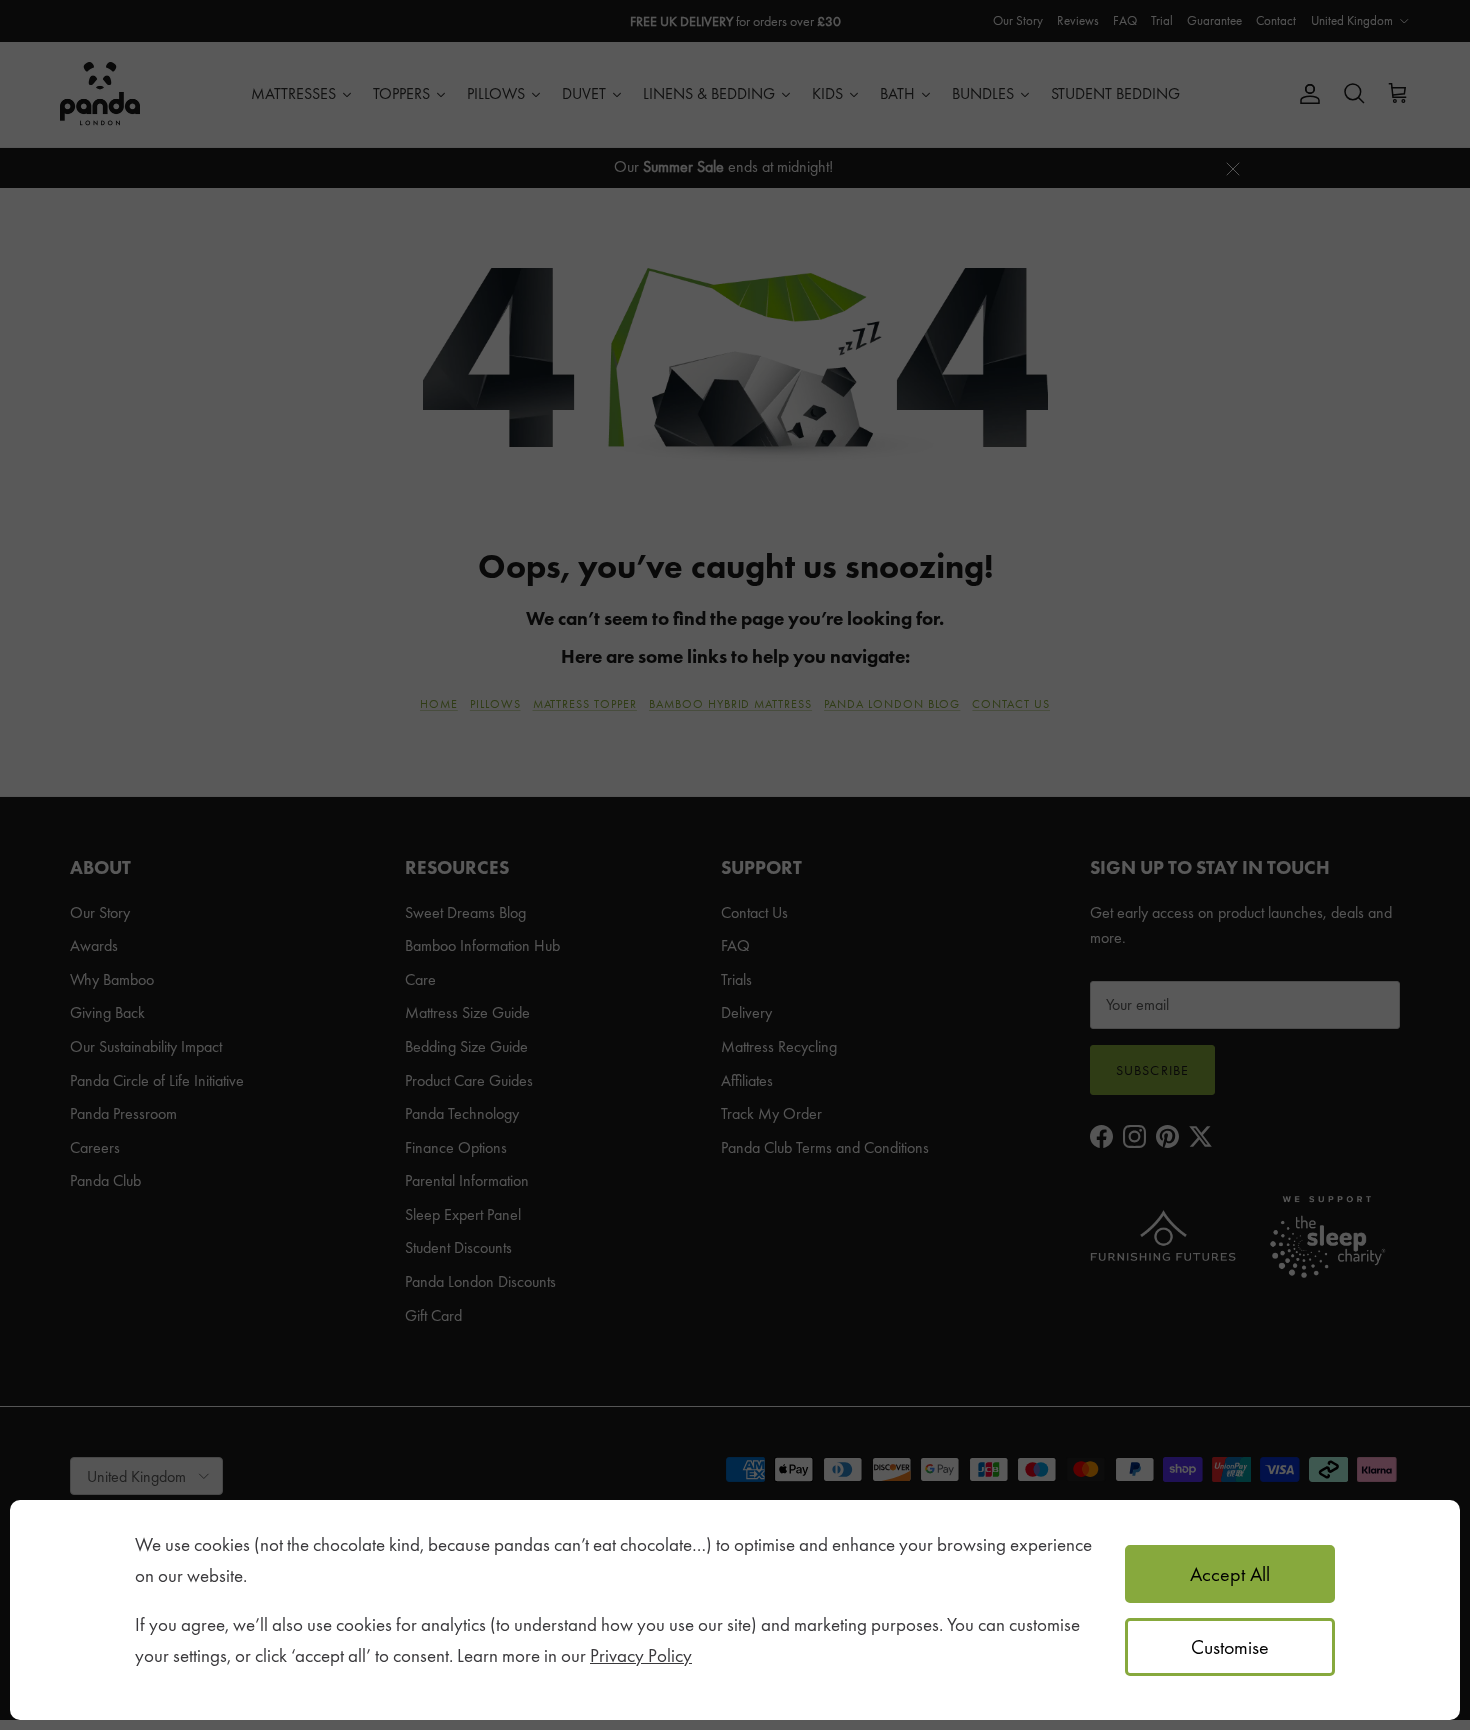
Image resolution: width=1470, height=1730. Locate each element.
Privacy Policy (641, 1655)
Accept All (1230, 1574)
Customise (1230, 1647)
